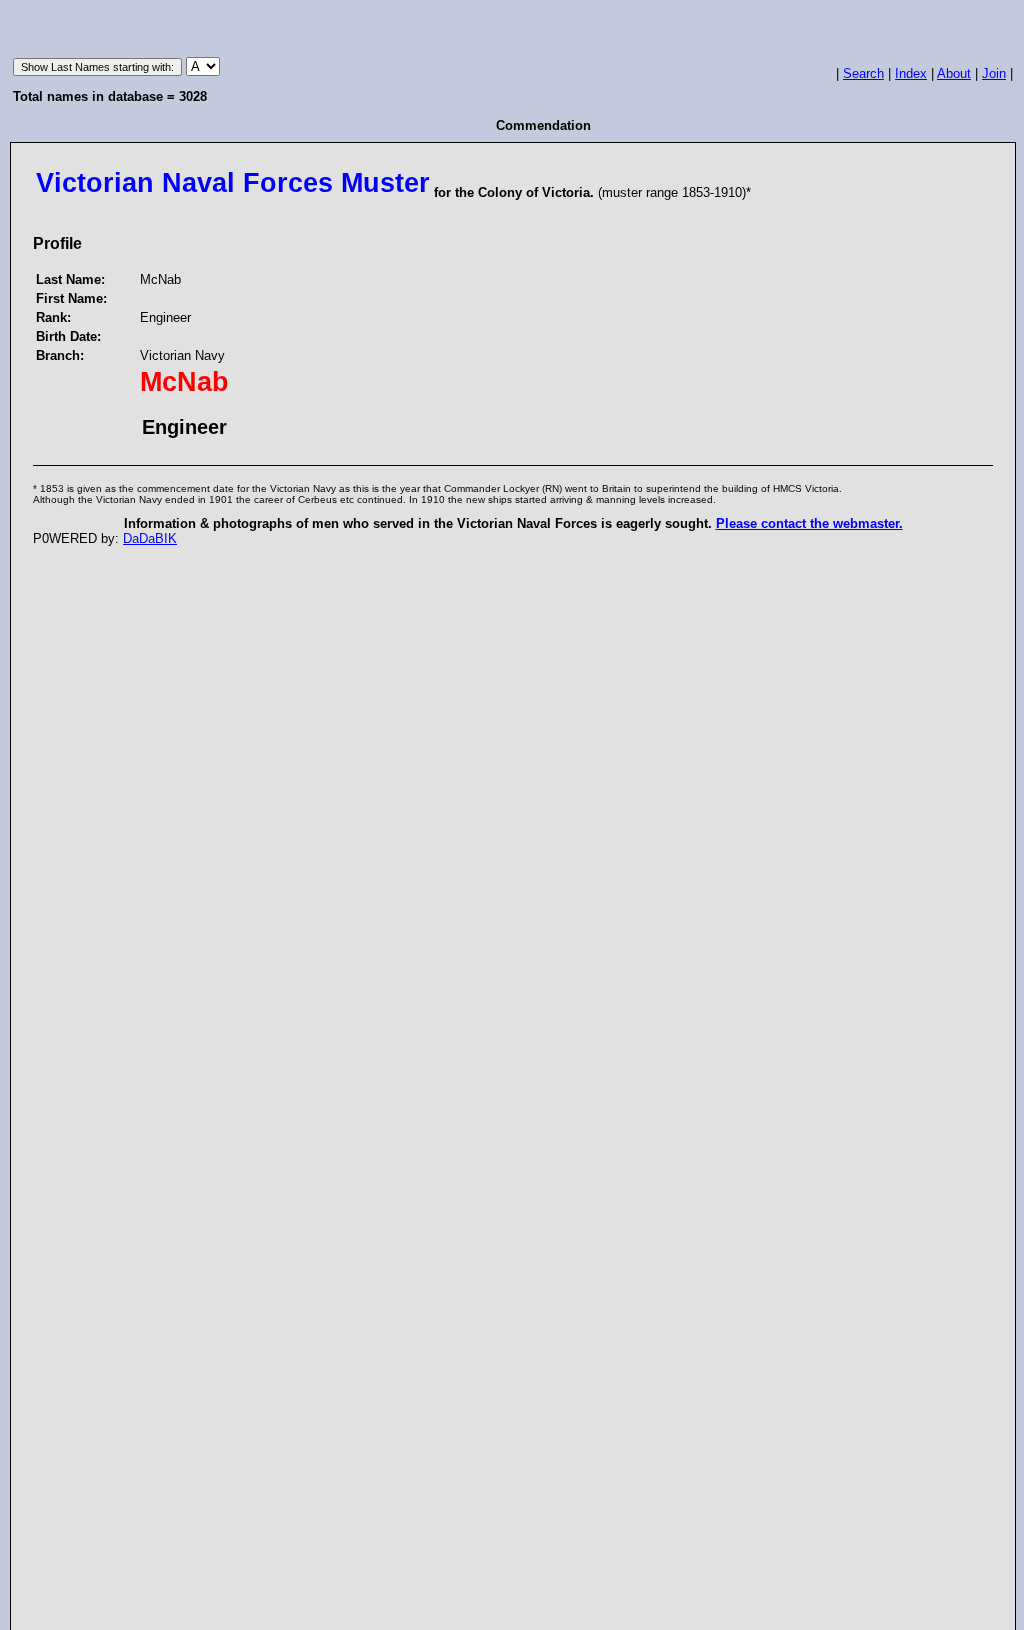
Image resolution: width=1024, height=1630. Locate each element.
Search (863, 73)
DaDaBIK (150, 538)
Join (994, 73)
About (954, 73)
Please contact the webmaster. (809, 523)
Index (911, 73)
